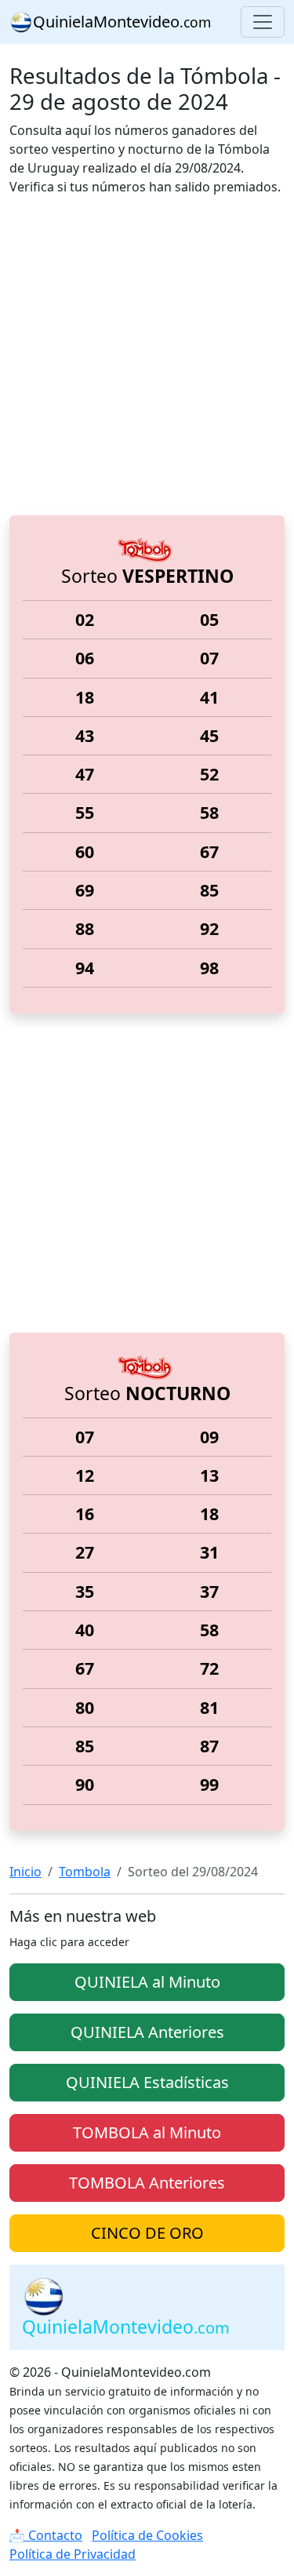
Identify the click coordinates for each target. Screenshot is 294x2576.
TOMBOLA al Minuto (147, 2132)
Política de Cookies (147, 2535)
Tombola (85, 1872)
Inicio (25, 1872)
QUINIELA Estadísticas (147, 2082)
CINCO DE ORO (147, 2233)
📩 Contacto (46, 2535)
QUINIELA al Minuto (147, 1982)
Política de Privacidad (73, 2554)
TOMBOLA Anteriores (147, 2183)
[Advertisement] (147, 356)
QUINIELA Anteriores (147, 2032)
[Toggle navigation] (263, 22)
